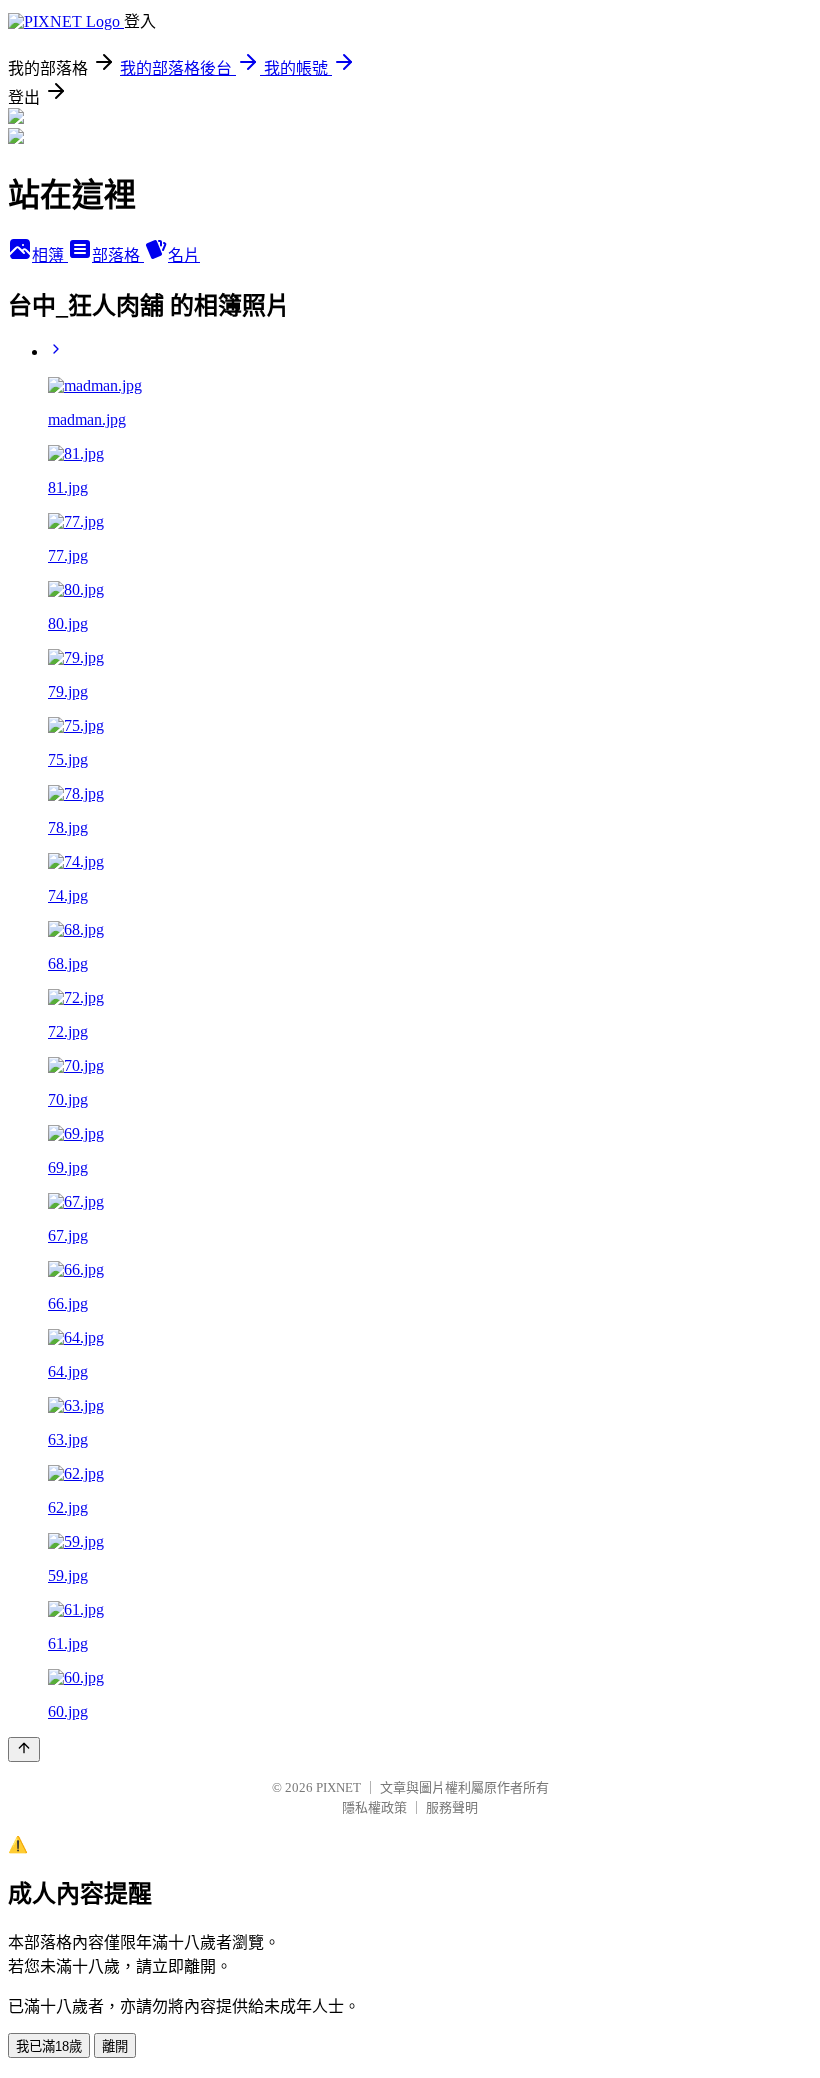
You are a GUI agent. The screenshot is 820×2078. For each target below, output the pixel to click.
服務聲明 (452, 1807)
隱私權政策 (374, 1807)
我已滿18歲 (49, 2046)
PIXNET (338, 1787)
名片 (184, 255)
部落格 (118, 255)
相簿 (50, 255)
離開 (115, 2046)
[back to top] (24, 1749)
